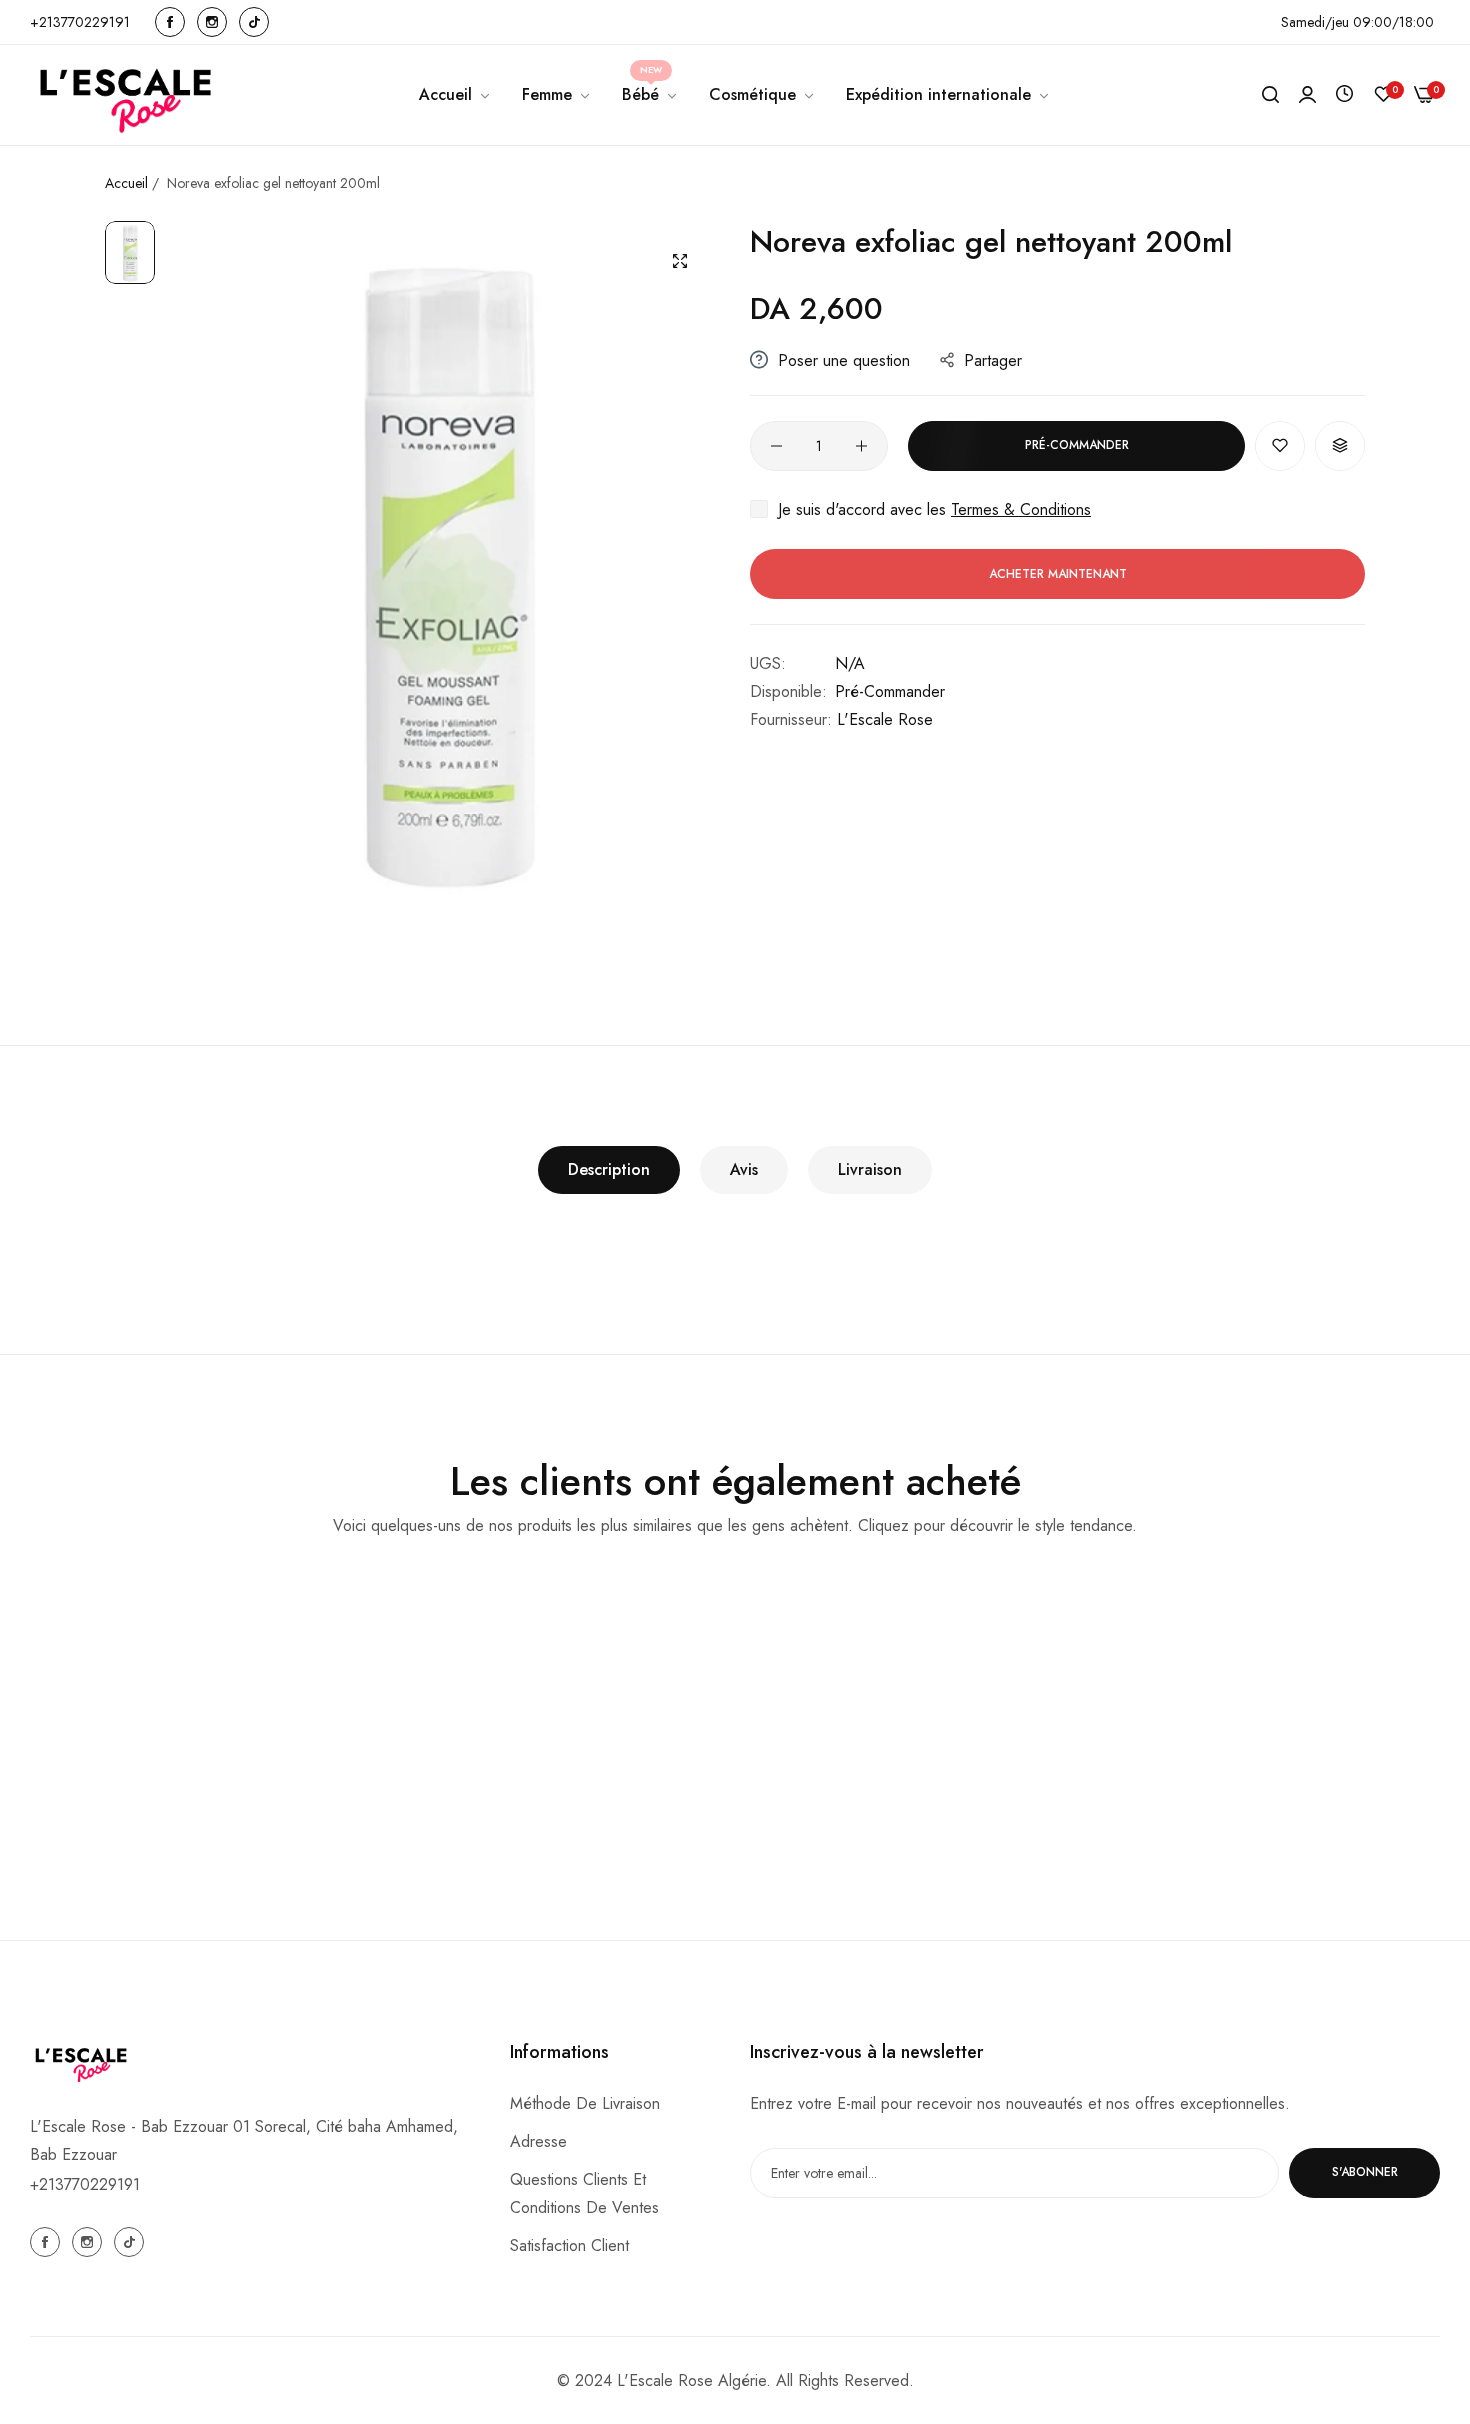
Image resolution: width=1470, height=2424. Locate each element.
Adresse (538, 2140)
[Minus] (776, 446)
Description (609, 1169)
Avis (744, 1169)
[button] (1280, 446)
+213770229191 (85, 2183)
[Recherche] (1270, 95)
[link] (557, 95)
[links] (173, 22)
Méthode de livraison (585, 2102)
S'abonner (1365, 2172)
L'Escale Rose (885, 719)
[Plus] (861, 446)
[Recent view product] (1344, 94)
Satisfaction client (569, 2244)
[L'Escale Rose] (127, 95)
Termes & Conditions (1021, 509)
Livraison (870, 1169)
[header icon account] (1307, 95)
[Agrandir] (680, 261)
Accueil (128, 183)
